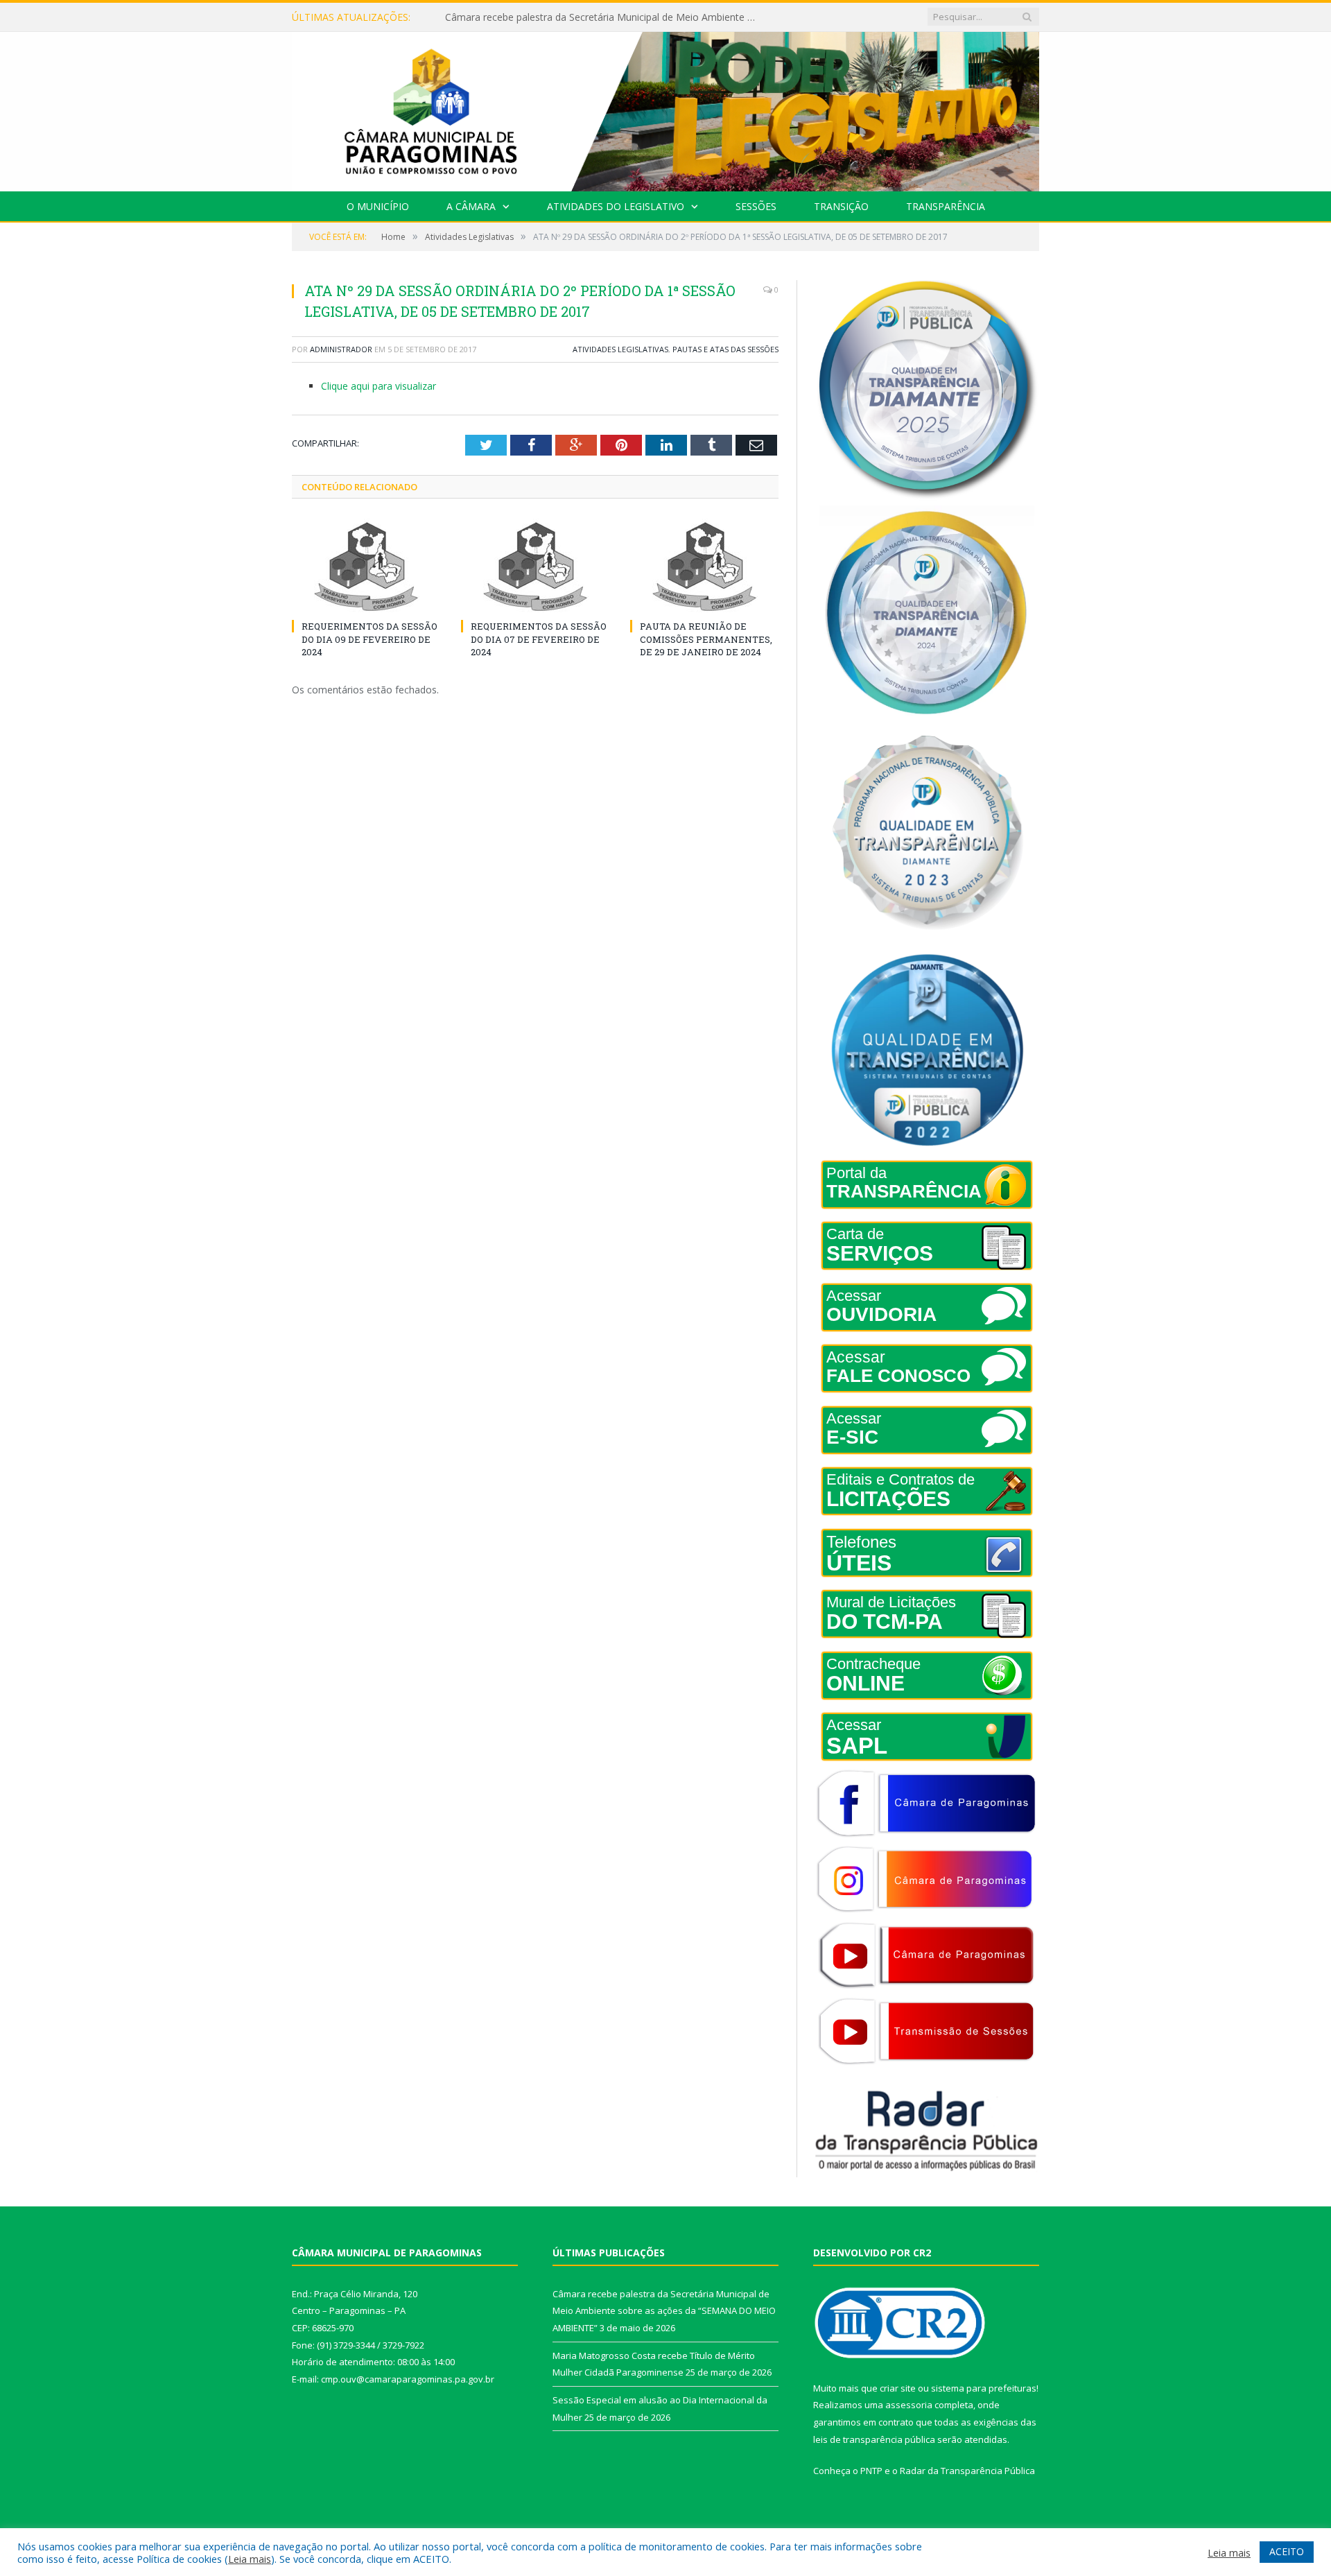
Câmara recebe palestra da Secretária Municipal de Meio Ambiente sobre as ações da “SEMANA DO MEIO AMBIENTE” (664, 2311)
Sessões (756, 206)
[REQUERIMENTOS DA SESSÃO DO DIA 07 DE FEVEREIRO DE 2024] (535, 567)
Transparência (946, 206)
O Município (378, 206)
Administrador (341, 349)
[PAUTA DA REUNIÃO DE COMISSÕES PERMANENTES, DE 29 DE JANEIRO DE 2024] (704, 567)
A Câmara (471, 206)
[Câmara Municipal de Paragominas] (665, 109)
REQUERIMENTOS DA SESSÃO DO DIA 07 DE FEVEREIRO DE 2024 (539, 639)
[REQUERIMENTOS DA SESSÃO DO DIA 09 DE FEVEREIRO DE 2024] (366, 567)
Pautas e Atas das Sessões (725, 349)
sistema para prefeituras (984, 2388)
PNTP (871, 2471)
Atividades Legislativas (620, 349)
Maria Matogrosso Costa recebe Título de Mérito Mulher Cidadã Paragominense (604, 17)
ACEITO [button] (1287, 2551)
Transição (841, 206)
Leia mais (250, 2559)
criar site (898, 2388)
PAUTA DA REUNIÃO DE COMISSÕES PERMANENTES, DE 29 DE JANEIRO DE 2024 (706, 639)
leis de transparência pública (874, 2439)
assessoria (909, 2405)
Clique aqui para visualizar (379, 386)
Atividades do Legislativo (616, 206)
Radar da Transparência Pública (967, 2471)
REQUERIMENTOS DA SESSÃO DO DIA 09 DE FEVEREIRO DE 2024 (369, 639)
